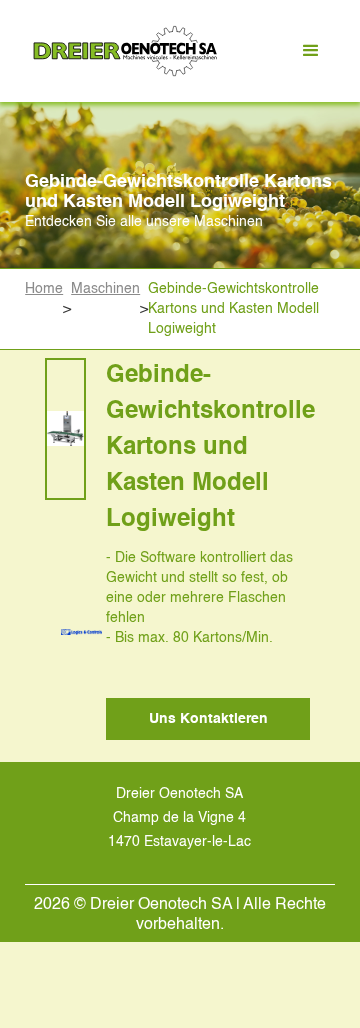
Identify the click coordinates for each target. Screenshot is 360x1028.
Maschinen (105, 289)
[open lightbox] (65, 429)
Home (44, 289)
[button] (311, 51)
